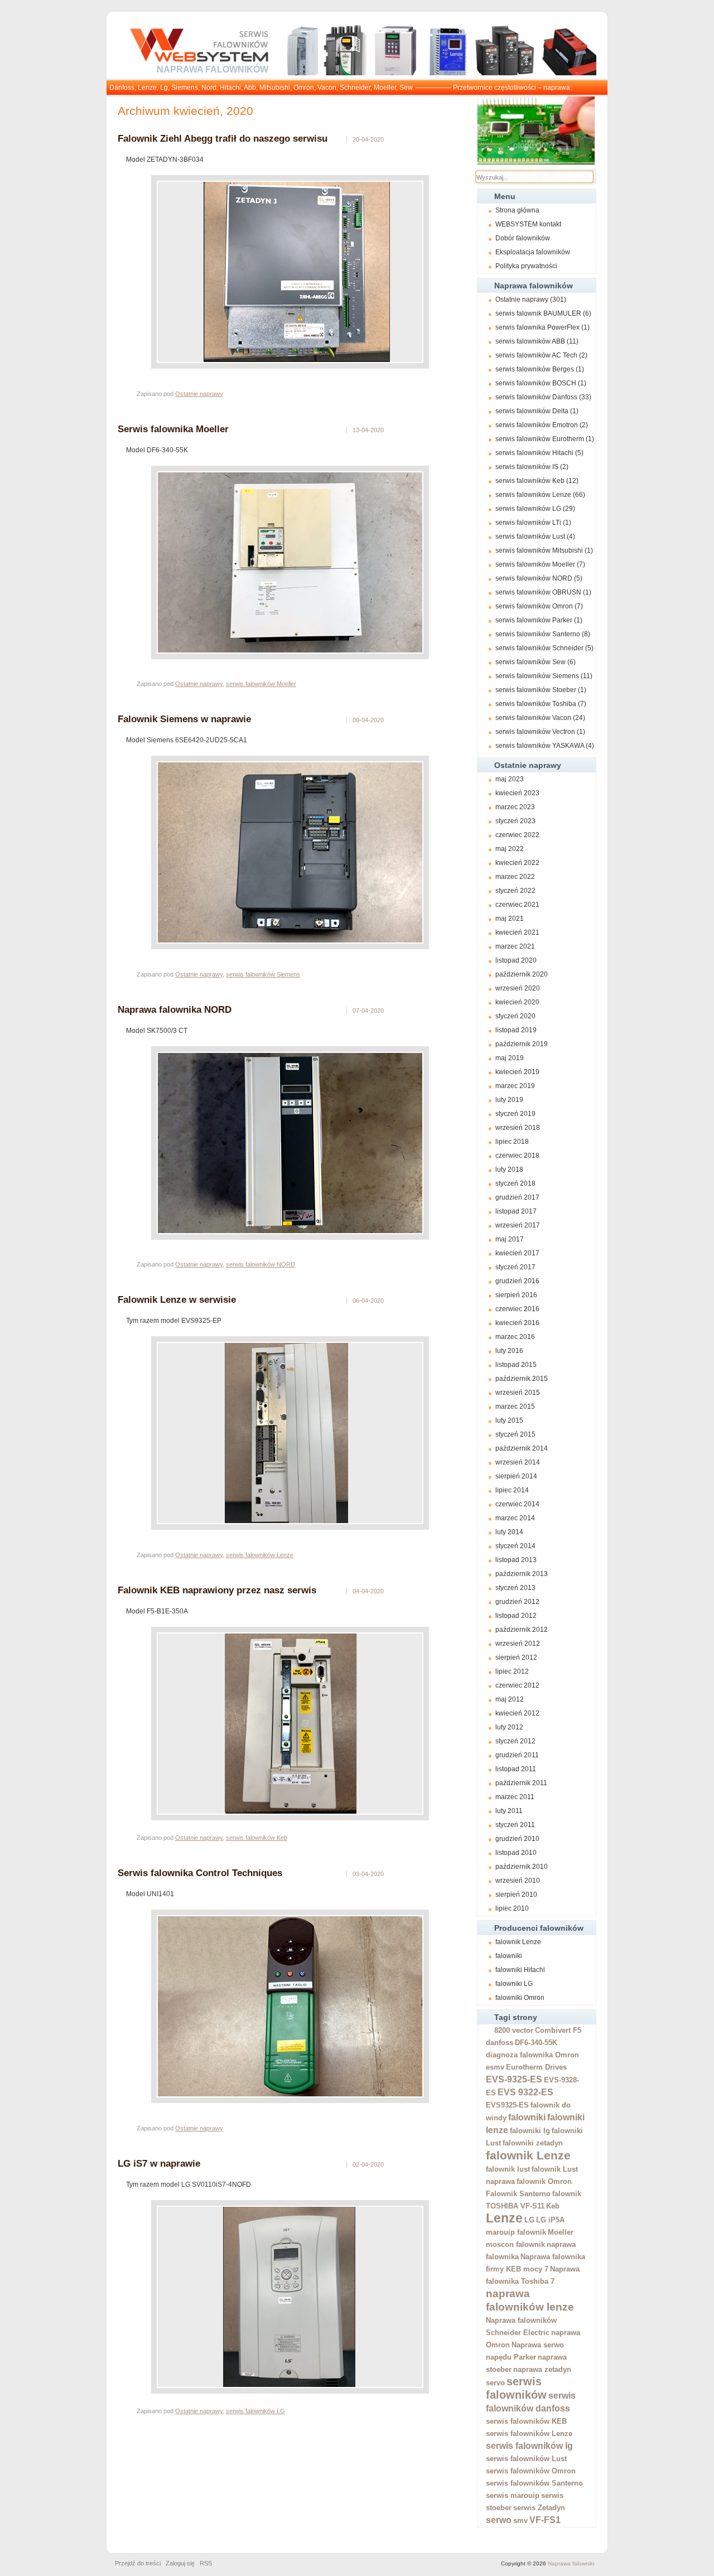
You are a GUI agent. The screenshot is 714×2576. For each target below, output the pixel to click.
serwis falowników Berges (535, 369)
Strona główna (517, 210)
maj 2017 (510, 1239)
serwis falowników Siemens (537, 676)
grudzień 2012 (517, 1602)
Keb (553, 2206)
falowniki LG (514, 1984)
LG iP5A (550, 2220)
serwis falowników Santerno (538, 634)
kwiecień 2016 (517, 1323)
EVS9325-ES (507, 2105)
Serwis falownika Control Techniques (200, 1873)
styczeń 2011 (515, 1825)
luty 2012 (509, 1727)
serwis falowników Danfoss (536, 397)
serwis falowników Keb (530, 481)
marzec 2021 (515, 946)
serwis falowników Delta (532, 411)
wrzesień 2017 (518, 1225)
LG (529, 2220)
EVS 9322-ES (525, 2092)
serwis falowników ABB (530, 341)
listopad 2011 (516, 1769)
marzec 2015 (515, 1407)
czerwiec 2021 (517, 905)
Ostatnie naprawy (522, 299)
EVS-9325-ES (514, 2079)
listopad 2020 (516, 960)
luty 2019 (509, 1100)
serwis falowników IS (527, 467)
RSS (206, 2563)
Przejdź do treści (138, 2563)
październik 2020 (522, 974)
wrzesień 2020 (518, 988)
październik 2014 (522, 1448)
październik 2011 (521, 1783)
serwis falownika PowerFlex (537, 327)
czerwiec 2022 (517, 835)
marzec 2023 (515, 807)
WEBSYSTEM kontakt (528, 224)
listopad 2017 (516, 1211)
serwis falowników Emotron (537, 425)
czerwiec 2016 (517, 1309)
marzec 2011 (515, 1797)
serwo (499, 2520)
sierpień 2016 (516, 1295)
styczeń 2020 (515, 1016)
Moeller (561, 2232)
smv (520, 2521)
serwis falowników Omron (534, 606)
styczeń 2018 (515, 1183)
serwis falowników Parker (534, 620)
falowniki (509, 1956)
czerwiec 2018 (517, 1156)
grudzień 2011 (517, 1755)
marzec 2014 (515, 1518)
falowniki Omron (520, 1998)
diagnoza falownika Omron (532, 2055)
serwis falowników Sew (530, 662)
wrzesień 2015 (518, 1393)
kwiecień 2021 (517, 932)
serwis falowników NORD (534, 578)
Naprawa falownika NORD (175, 1009)
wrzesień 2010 (518, 1881)
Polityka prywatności (526, 266)
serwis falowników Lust (530, 537)
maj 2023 (510, 779)
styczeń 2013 (515, 1588)
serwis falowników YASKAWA (540, 746)
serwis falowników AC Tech (536, 355)
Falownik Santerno (518, 2194)
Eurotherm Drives (536, 2067)
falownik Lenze (518, 1942)
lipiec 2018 (512, 1142)
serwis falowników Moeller (535, 564)
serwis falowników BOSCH (536, 383)
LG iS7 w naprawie (159, 2163)
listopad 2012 (516, 1616)
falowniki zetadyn (533, 2143)
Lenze (504, 2218)
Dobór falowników (523, 238)
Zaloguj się (180, 2563)
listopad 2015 (516, 1365)
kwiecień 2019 (517, 1072)
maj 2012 (510, 1699)
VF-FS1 (545, 2520)
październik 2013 (522, 1574)
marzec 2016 (515, 1337)
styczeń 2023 (515, 821)
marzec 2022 (515, 877)
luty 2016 (509, 1351)
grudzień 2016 (517, 1281)
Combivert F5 (558, 2030)
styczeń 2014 (515, 1546)
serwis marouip (513, 2495)
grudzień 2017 (517, 1197)
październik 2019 (522, 1044)
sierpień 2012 (516, 1657)
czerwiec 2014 (517, 1504)
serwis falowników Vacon (533, 718)
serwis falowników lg (529, 2446)
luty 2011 (509, 1811)
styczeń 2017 (515, 1267)
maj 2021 (510, 919)
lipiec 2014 (512, 1490)
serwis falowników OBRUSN (538, 592)
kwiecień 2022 (517, 863)
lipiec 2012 (512, 1671)
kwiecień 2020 (517, 1002)
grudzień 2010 (517, 1839)
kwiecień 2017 (517, 1253)
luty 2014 (509, 1532)
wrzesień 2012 (518, 1644)
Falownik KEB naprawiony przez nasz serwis (217, 1590)
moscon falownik (515, 2244)
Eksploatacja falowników (533, 252)
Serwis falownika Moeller (173, 429)
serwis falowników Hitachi (534, 453)
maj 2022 (510, 849)
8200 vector (514, 2030)
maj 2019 (510, 1058)
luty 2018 (509, 1169)
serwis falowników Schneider (539, 648)
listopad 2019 (516, 1030)
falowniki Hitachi (520, 1970)
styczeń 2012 (515, 1741)
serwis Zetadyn (539, 2508)
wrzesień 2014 (518, 1462)
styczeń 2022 (515, 891)
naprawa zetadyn (542, 2369)
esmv (495, 2067)
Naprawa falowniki (571, 2563)
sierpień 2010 (516, 1894)
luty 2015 (509, 1420)
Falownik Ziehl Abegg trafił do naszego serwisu (223, 138)
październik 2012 (522, 1630)
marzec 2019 (515, 1086)
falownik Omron (544, 2181)
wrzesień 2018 (518, 1128)
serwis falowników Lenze (533, 495)
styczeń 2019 (515, 1114)
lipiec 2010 (512, 1908)
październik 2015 (522, 1379)
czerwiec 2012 (517, 1685)
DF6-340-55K (536, 2043)
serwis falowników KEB (526, 2421)
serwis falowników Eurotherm (540, 439)
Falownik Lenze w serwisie (177, 1299)
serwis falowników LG (528, 509)
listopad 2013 (516, 1560)
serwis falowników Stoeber (536, 690)
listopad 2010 (516, 1853)
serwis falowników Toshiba (536, 704)
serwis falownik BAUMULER (538, 313)
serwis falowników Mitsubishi (539, 550)
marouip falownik (516, 2232)
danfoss (500, 2043)
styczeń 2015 (515, 1434)
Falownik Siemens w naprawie (184, 719)
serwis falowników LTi (528, 523)
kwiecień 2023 (517, 793)
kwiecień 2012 (517, 1713)
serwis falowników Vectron (535, 732)
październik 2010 (522, 1867)
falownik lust (508, 2169)
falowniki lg (530, 2131)
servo (495, 2383)
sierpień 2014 (516, 1476)
